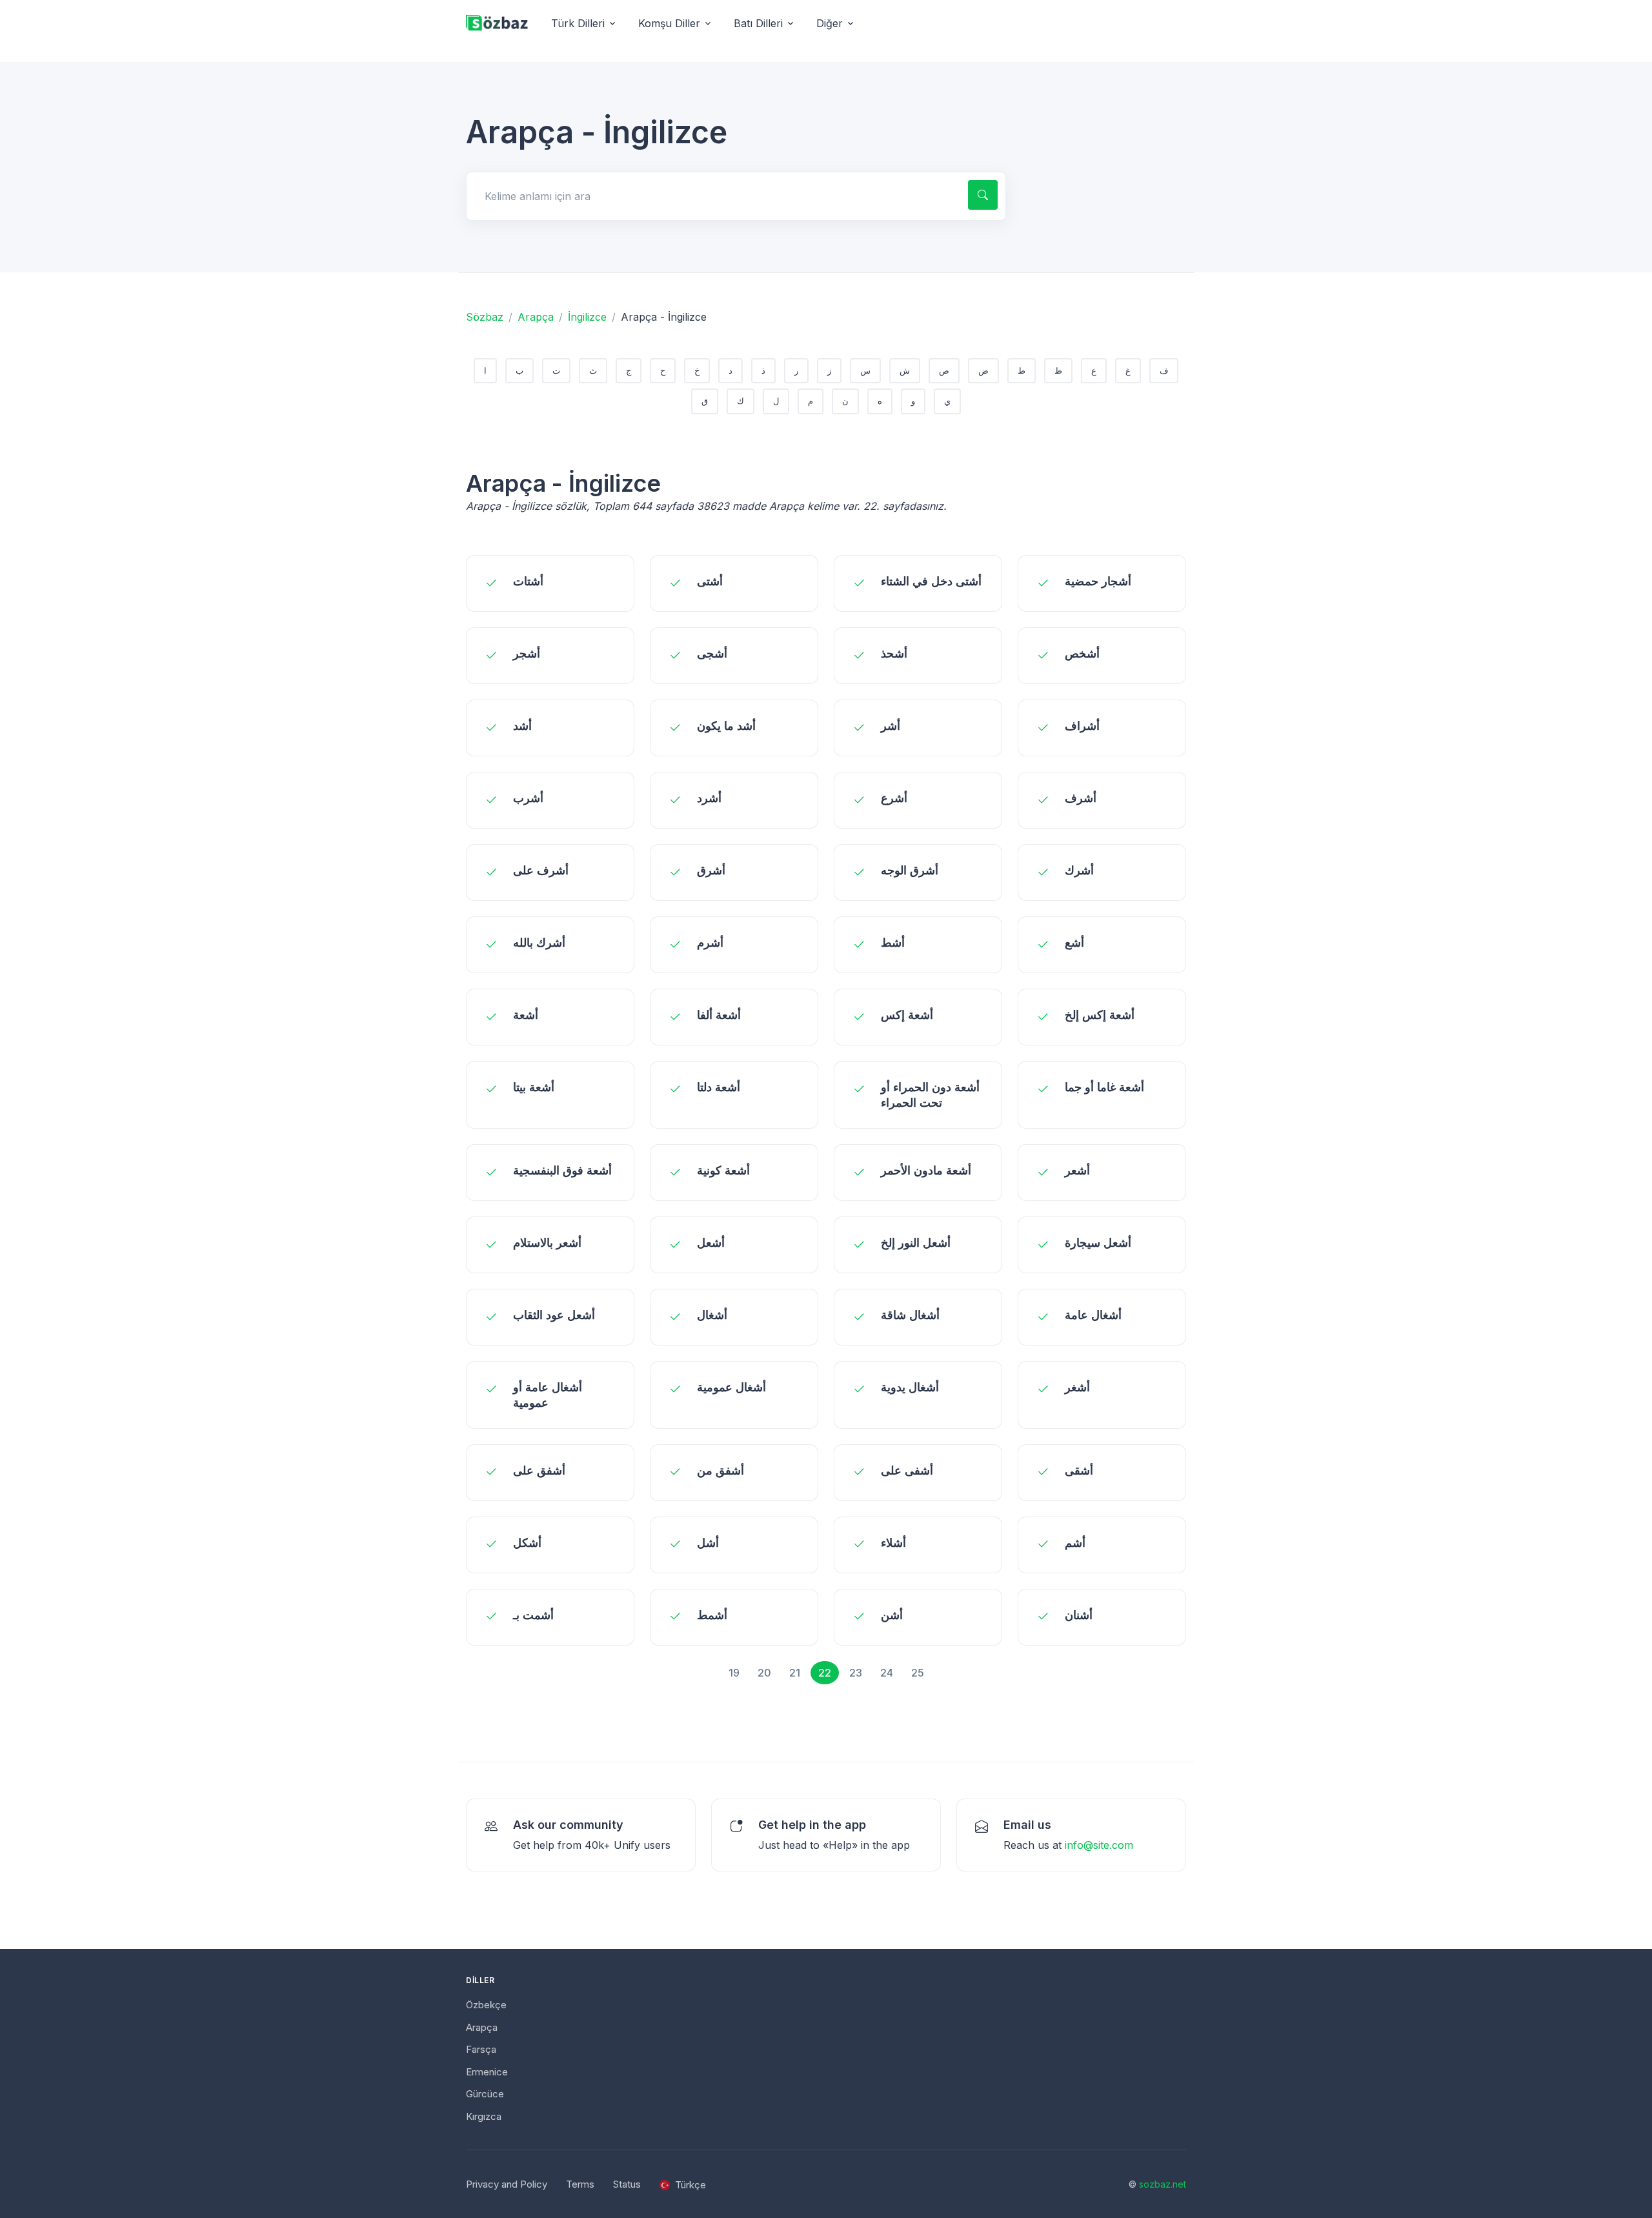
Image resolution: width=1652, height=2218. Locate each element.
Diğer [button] (830, 23)
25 (918, 1673)
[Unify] (497, 24)
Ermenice (487, 2072)
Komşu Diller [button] (669, 23)
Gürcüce (485, 2094)
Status (627, 2184)
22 (825, 1673)
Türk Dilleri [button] (578, 23)
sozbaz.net (1163, 2184)
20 (764, 1673)
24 (887, 1673)
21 (795, 1673)
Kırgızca (484, 2116)
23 (856, 1673)
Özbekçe (486, 2005)
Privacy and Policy (507, 2184)
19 (734, 1673)
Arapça (536, 317)
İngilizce (587, 317)
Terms (580, 2184)
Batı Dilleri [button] (758, 23)
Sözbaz (485, 317)
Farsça (481, 2049)
